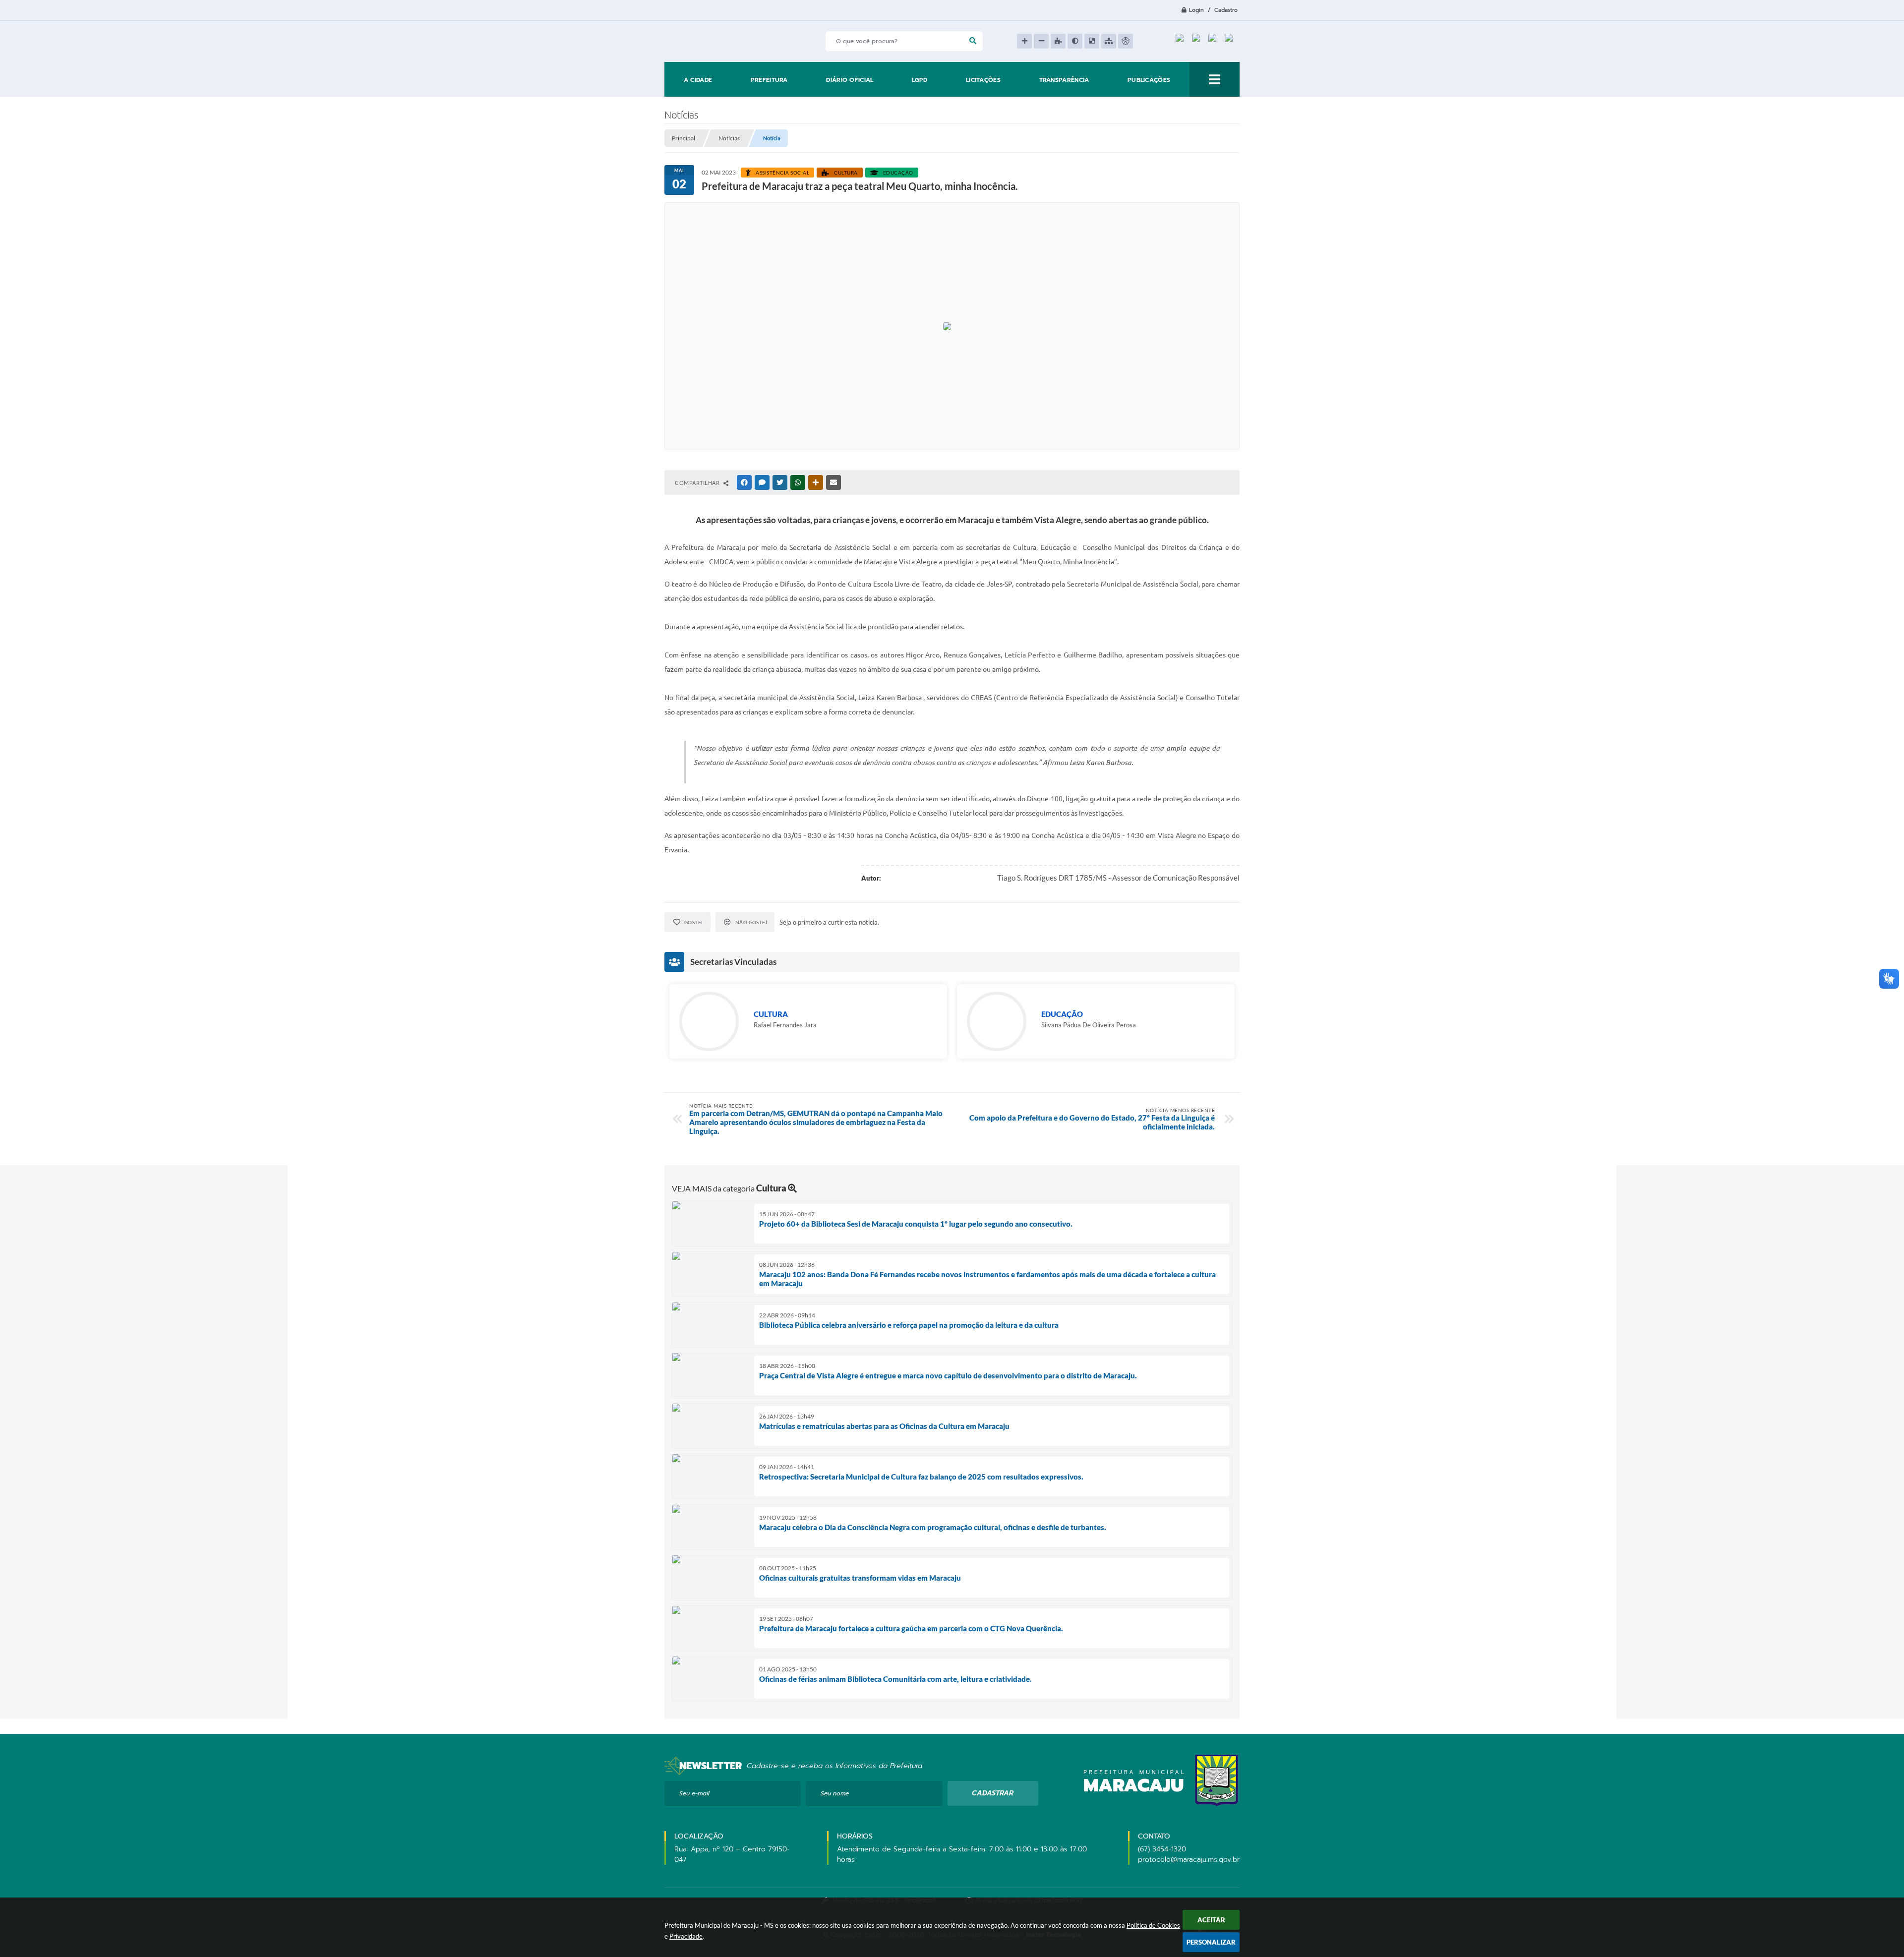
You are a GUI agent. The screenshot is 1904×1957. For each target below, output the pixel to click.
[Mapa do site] (1109, 41)
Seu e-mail (694, 1793)
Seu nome (835, 1793)
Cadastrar (993, 1793)
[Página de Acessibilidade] (1126, 41)
